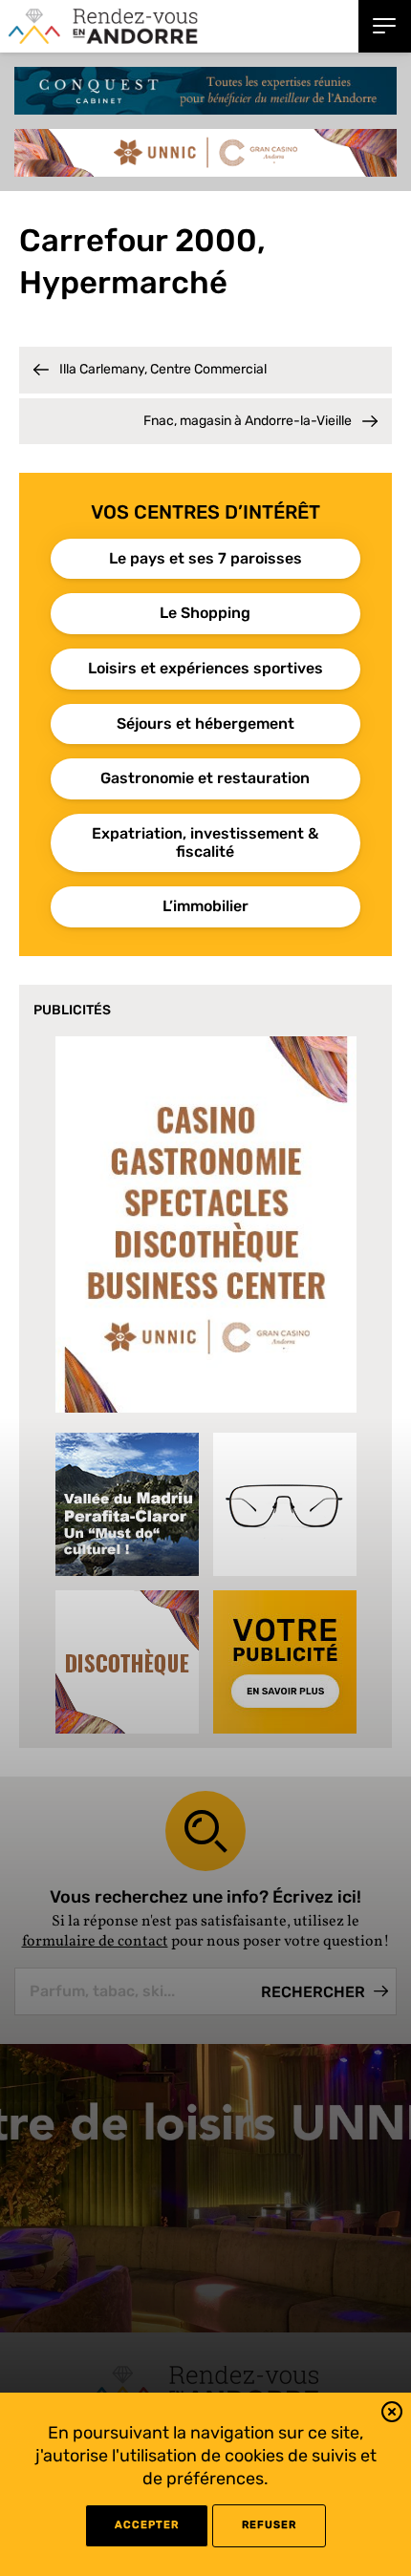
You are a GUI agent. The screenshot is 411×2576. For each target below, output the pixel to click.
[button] (392, 2415)
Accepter (147, 2525)
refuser (269, 2525)
